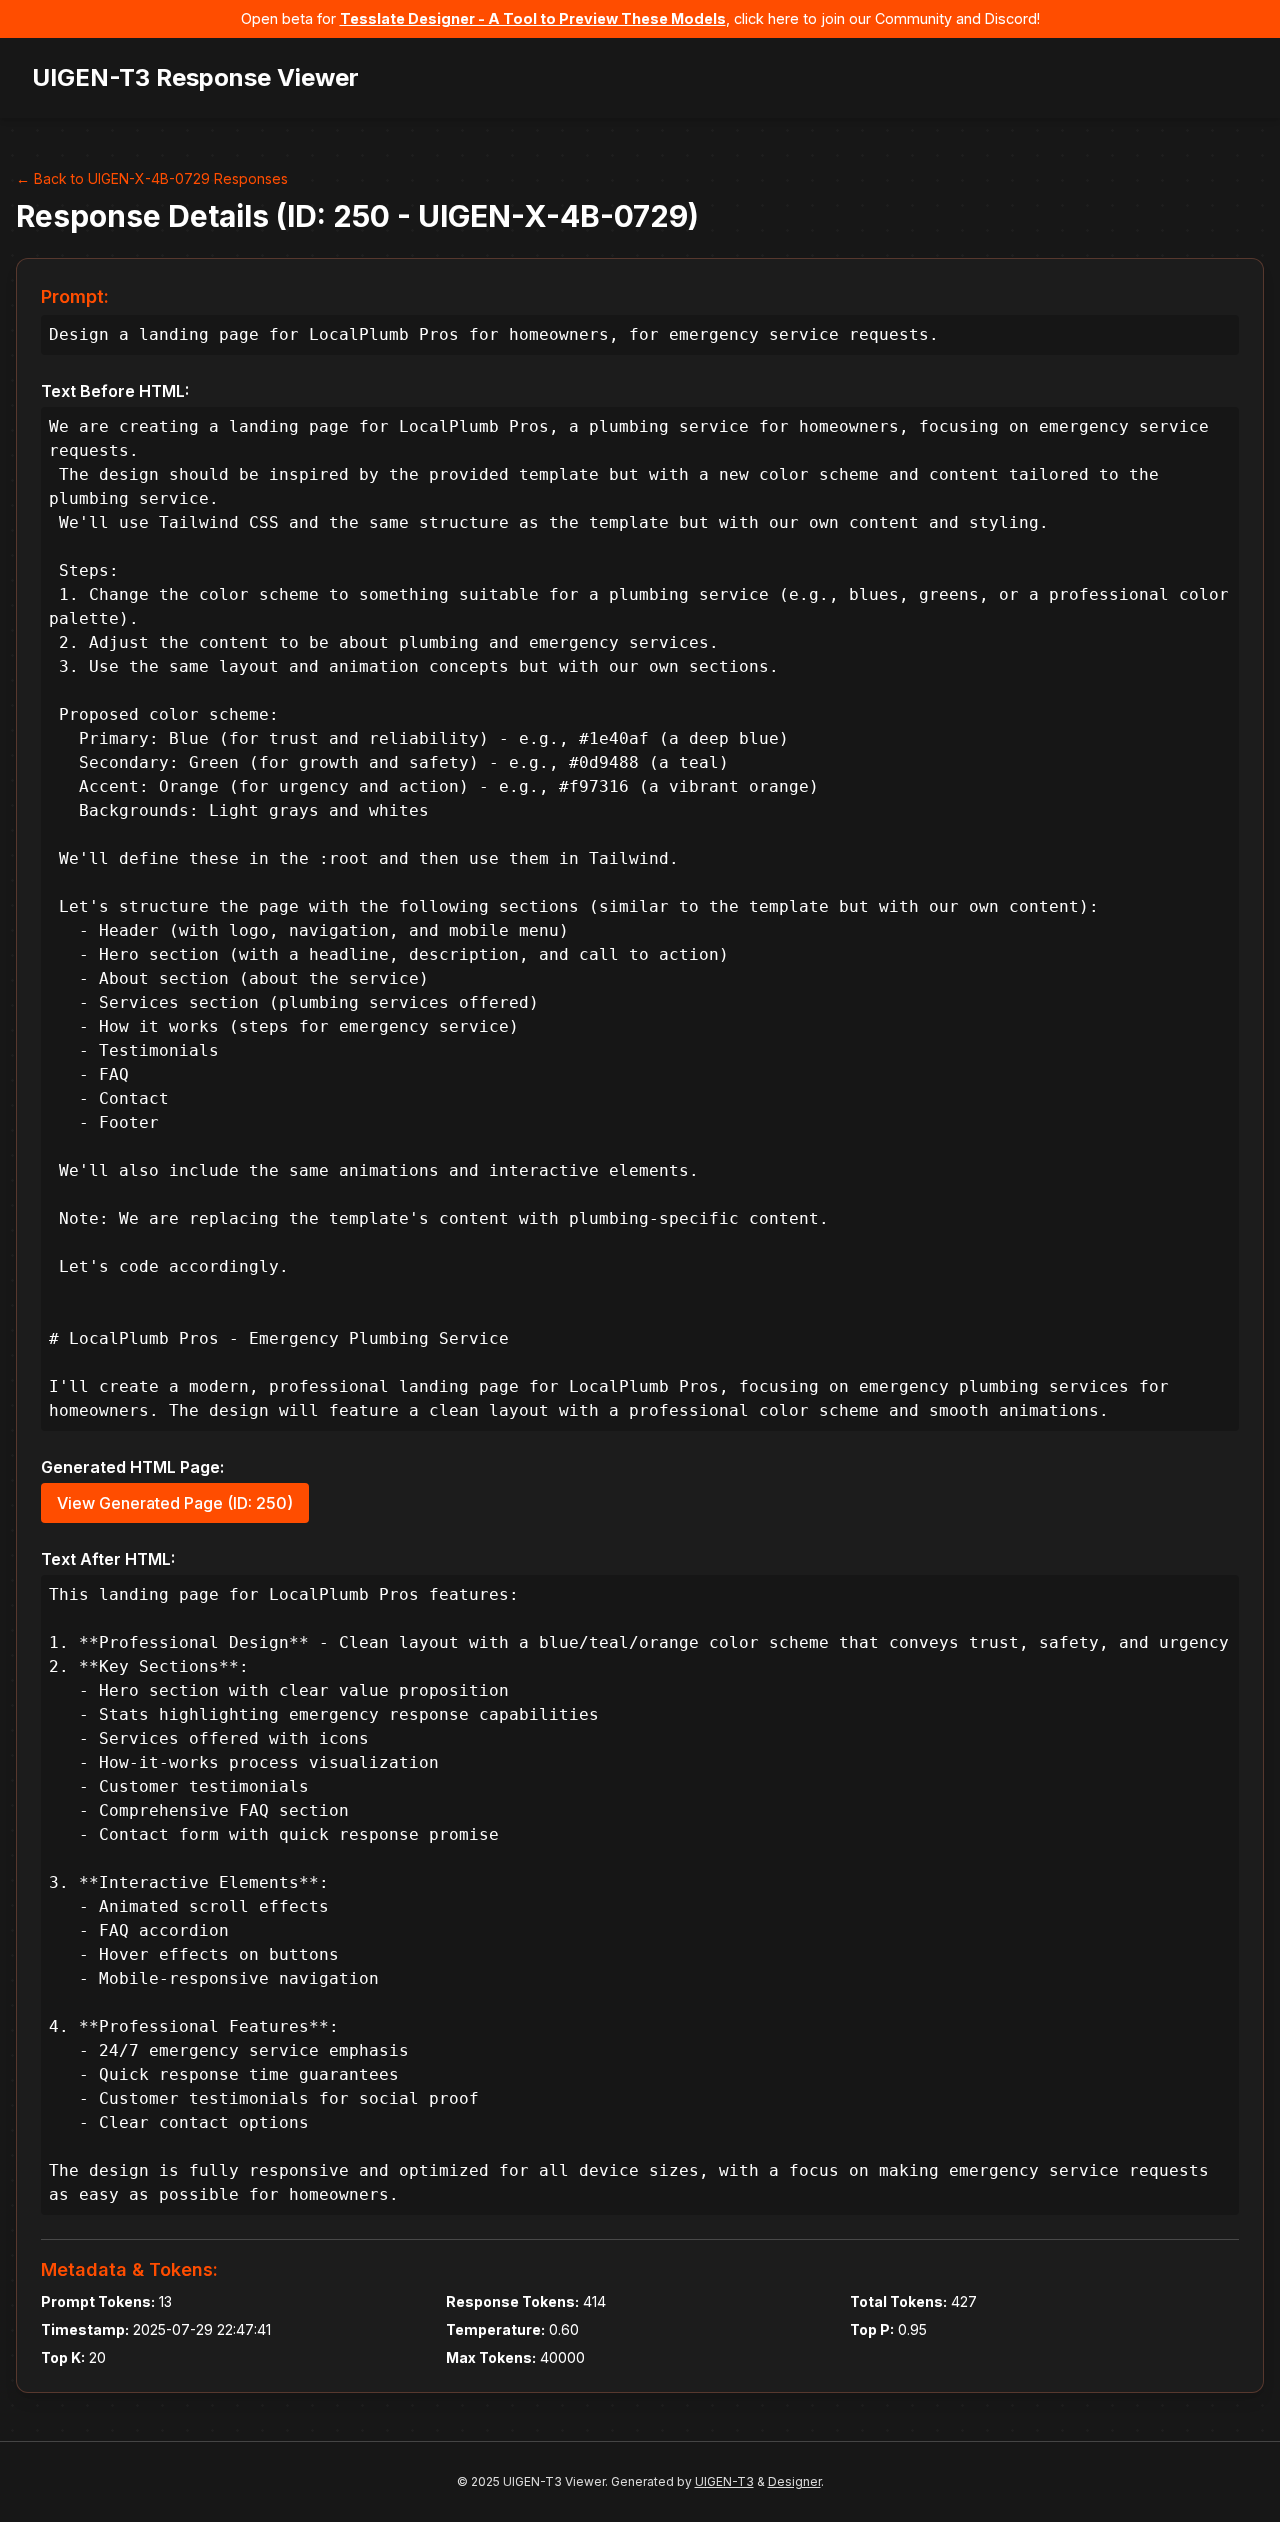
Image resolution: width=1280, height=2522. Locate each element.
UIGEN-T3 (724, 2481)
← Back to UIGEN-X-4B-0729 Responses (152, 178)
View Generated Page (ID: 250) (175, 1503)
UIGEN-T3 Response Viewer (195, 77)
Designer (794, 2481)
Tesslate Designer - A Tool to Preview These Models (533, 18)
